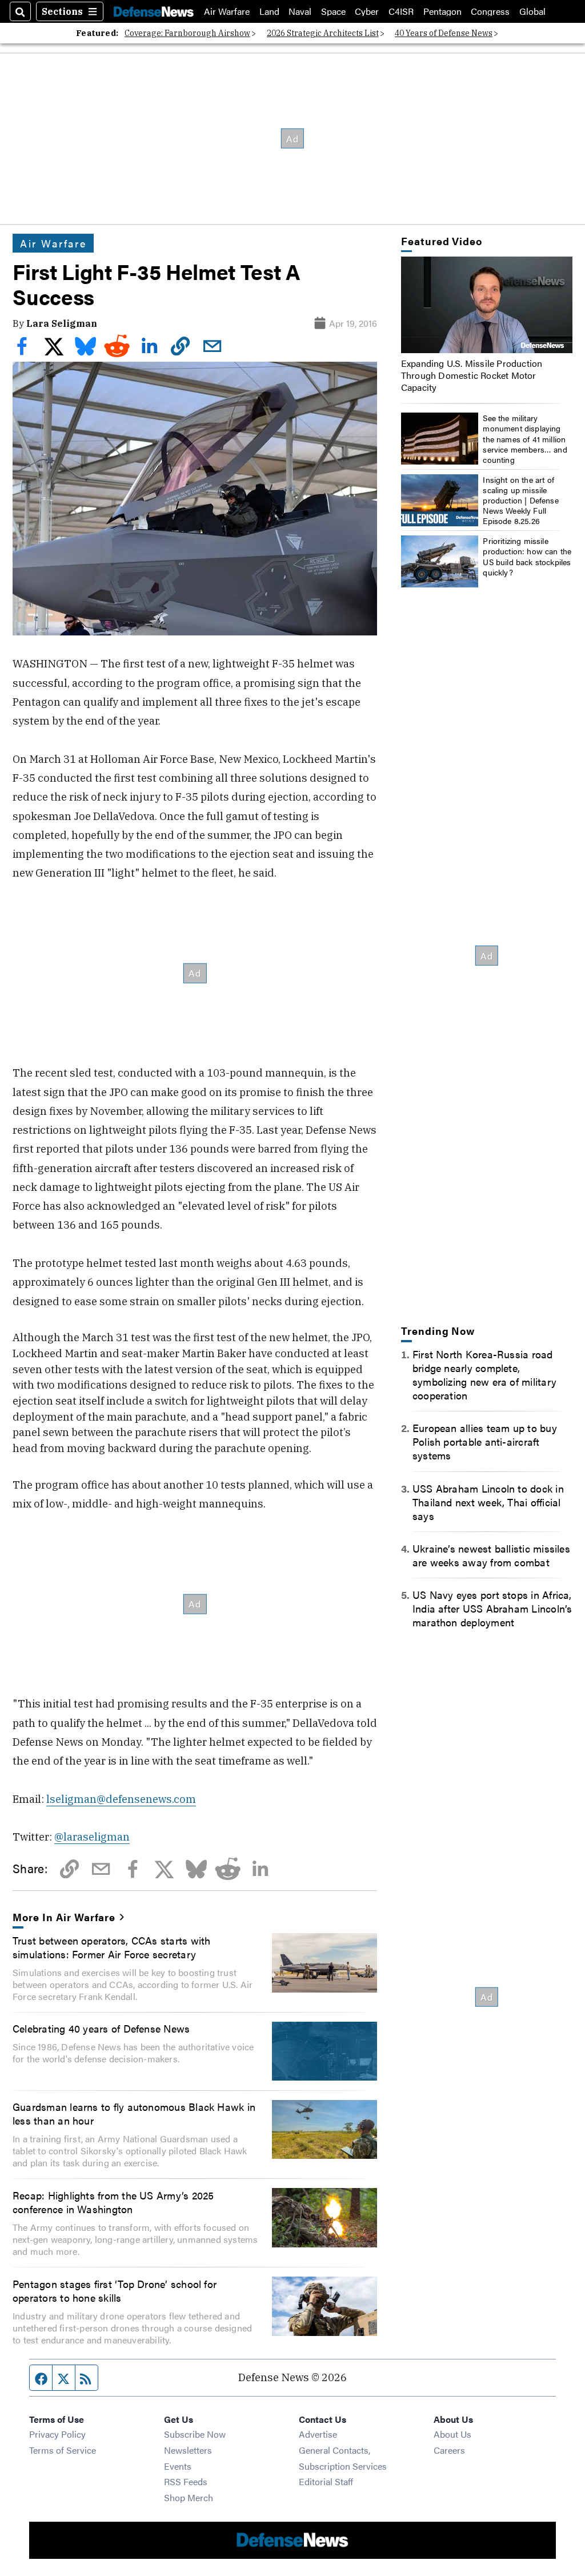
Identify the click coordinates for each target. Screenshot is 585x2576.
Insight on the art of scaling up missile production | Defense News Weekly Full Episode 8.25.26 (521, 500)
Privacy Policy (57, 2434)
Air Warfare (227, 11)
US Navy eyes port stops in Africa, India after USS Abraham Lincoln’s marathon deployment (492, 1608)
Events (178, 2466)
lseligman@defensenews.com (121, 1799)
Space (333, 11)
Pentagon (442, 11)
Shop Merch (189, 2497)
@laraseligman (92, 1837)
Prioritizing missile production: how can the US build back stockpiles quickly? (527, 556)
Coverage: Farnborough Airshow (187, 33)
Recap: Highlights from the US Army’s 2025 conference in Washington (113, 2202)
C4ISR (401, 11)
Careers (449, 2450)
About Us (452, 2434)
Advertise (318, 2434)
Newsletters (188, 2450)
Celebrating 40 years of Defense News (101, 2028)
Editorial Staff (326, 2481)
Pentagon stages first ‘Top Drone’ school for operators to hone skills (115, 2290)
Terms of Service (63, 2450)
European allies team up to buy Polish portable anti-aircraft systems (485, 1441)
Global (532, 11)
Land (269, 11)
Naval (300, 11)
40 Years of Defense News (444, 33)
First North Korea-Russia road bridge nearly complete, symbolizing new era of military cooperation (484, 1374)
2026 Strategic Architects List (323, 33)
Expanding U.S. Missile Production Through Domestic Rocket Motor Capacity (472, 375)
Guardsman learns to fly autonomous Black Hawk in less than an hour (134, 2113)
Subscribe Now (195, 2434)
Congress (490, 11)
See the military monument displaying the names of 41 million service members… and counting (525, 439)
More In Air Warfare (64, 1917)
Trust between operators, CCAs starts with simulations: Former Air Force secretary (111, 1947)
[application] (487, 305)
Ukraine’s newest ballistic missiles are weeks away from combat (491, 1555)
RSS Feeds (186, 2481)
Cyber (367, 11)
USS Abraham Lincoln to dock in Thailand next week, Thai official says (488, 1502)
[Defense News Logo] (154, 11)
